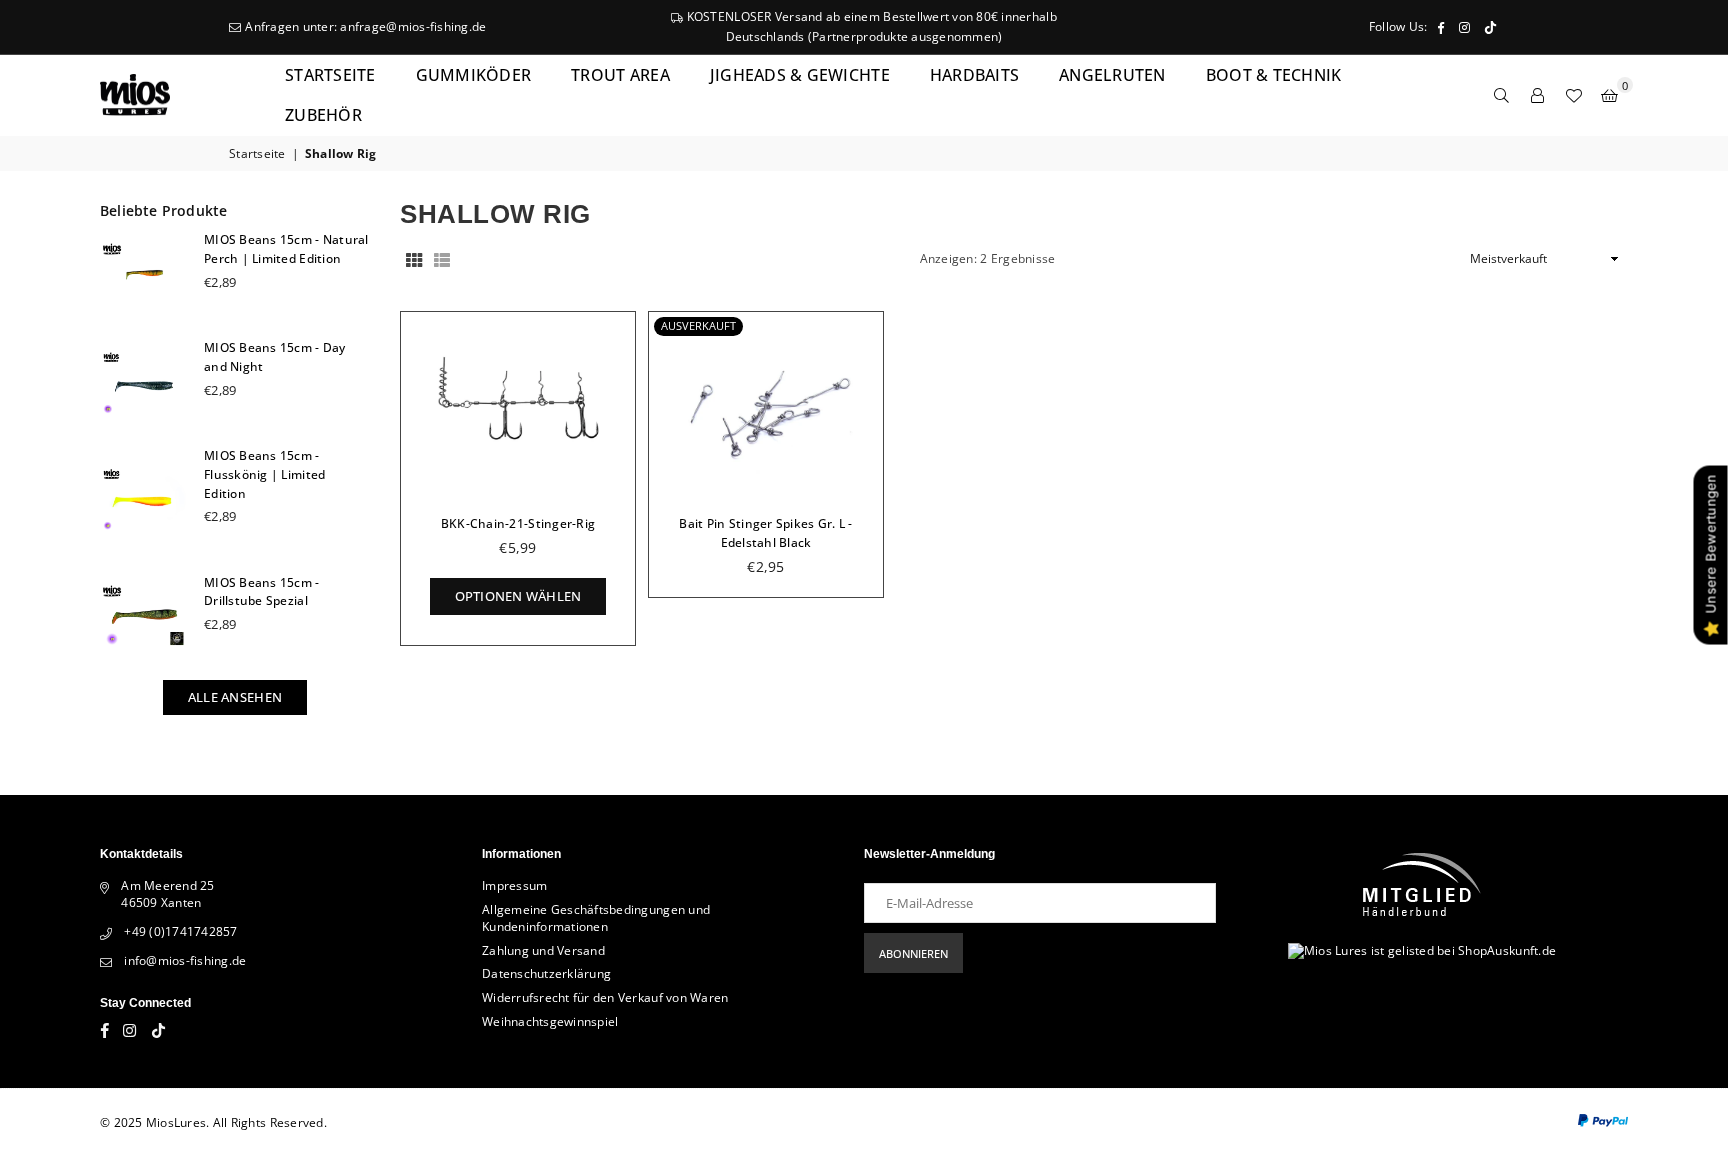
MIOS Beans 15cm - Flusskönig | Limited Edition (264, 474)
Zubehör (323, 115)
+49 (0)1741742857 (180, 931)
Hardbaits (974, 75)
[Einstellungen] (1538, 95)
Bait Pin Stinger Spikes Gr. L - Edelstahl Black (765, 533)
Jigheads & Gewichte (800, 75)
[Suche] (1502, 95)
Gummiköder (474, 75)
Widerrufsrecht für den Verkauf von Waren (605, 997)
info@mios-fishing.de (185, 960)
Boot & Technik (1274, 75)
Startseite (330, 75)
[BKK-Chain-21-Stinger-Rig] (518, 405)
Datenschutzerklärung (546, 973)
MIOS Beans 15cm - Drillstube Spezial (261, 592)
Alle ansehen (235, 697)
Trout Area (620, 75)
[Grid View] (414, 259)
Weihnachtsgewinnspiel (550, 1021)
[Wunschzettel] (1574, 95)
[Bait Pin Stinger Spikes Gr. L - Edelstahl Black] (766, 405)
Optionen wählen (518, 591)
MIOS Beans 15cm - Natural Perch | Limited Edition (286, 249)
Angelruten (1112, 75)
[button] (1610, 95)
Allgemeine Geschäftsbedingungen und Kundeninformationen (596, 918)
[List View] (442, 259)
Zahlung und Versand (543, 950)
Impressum (514, 885)
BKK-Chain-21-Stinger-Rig (518, 523)
